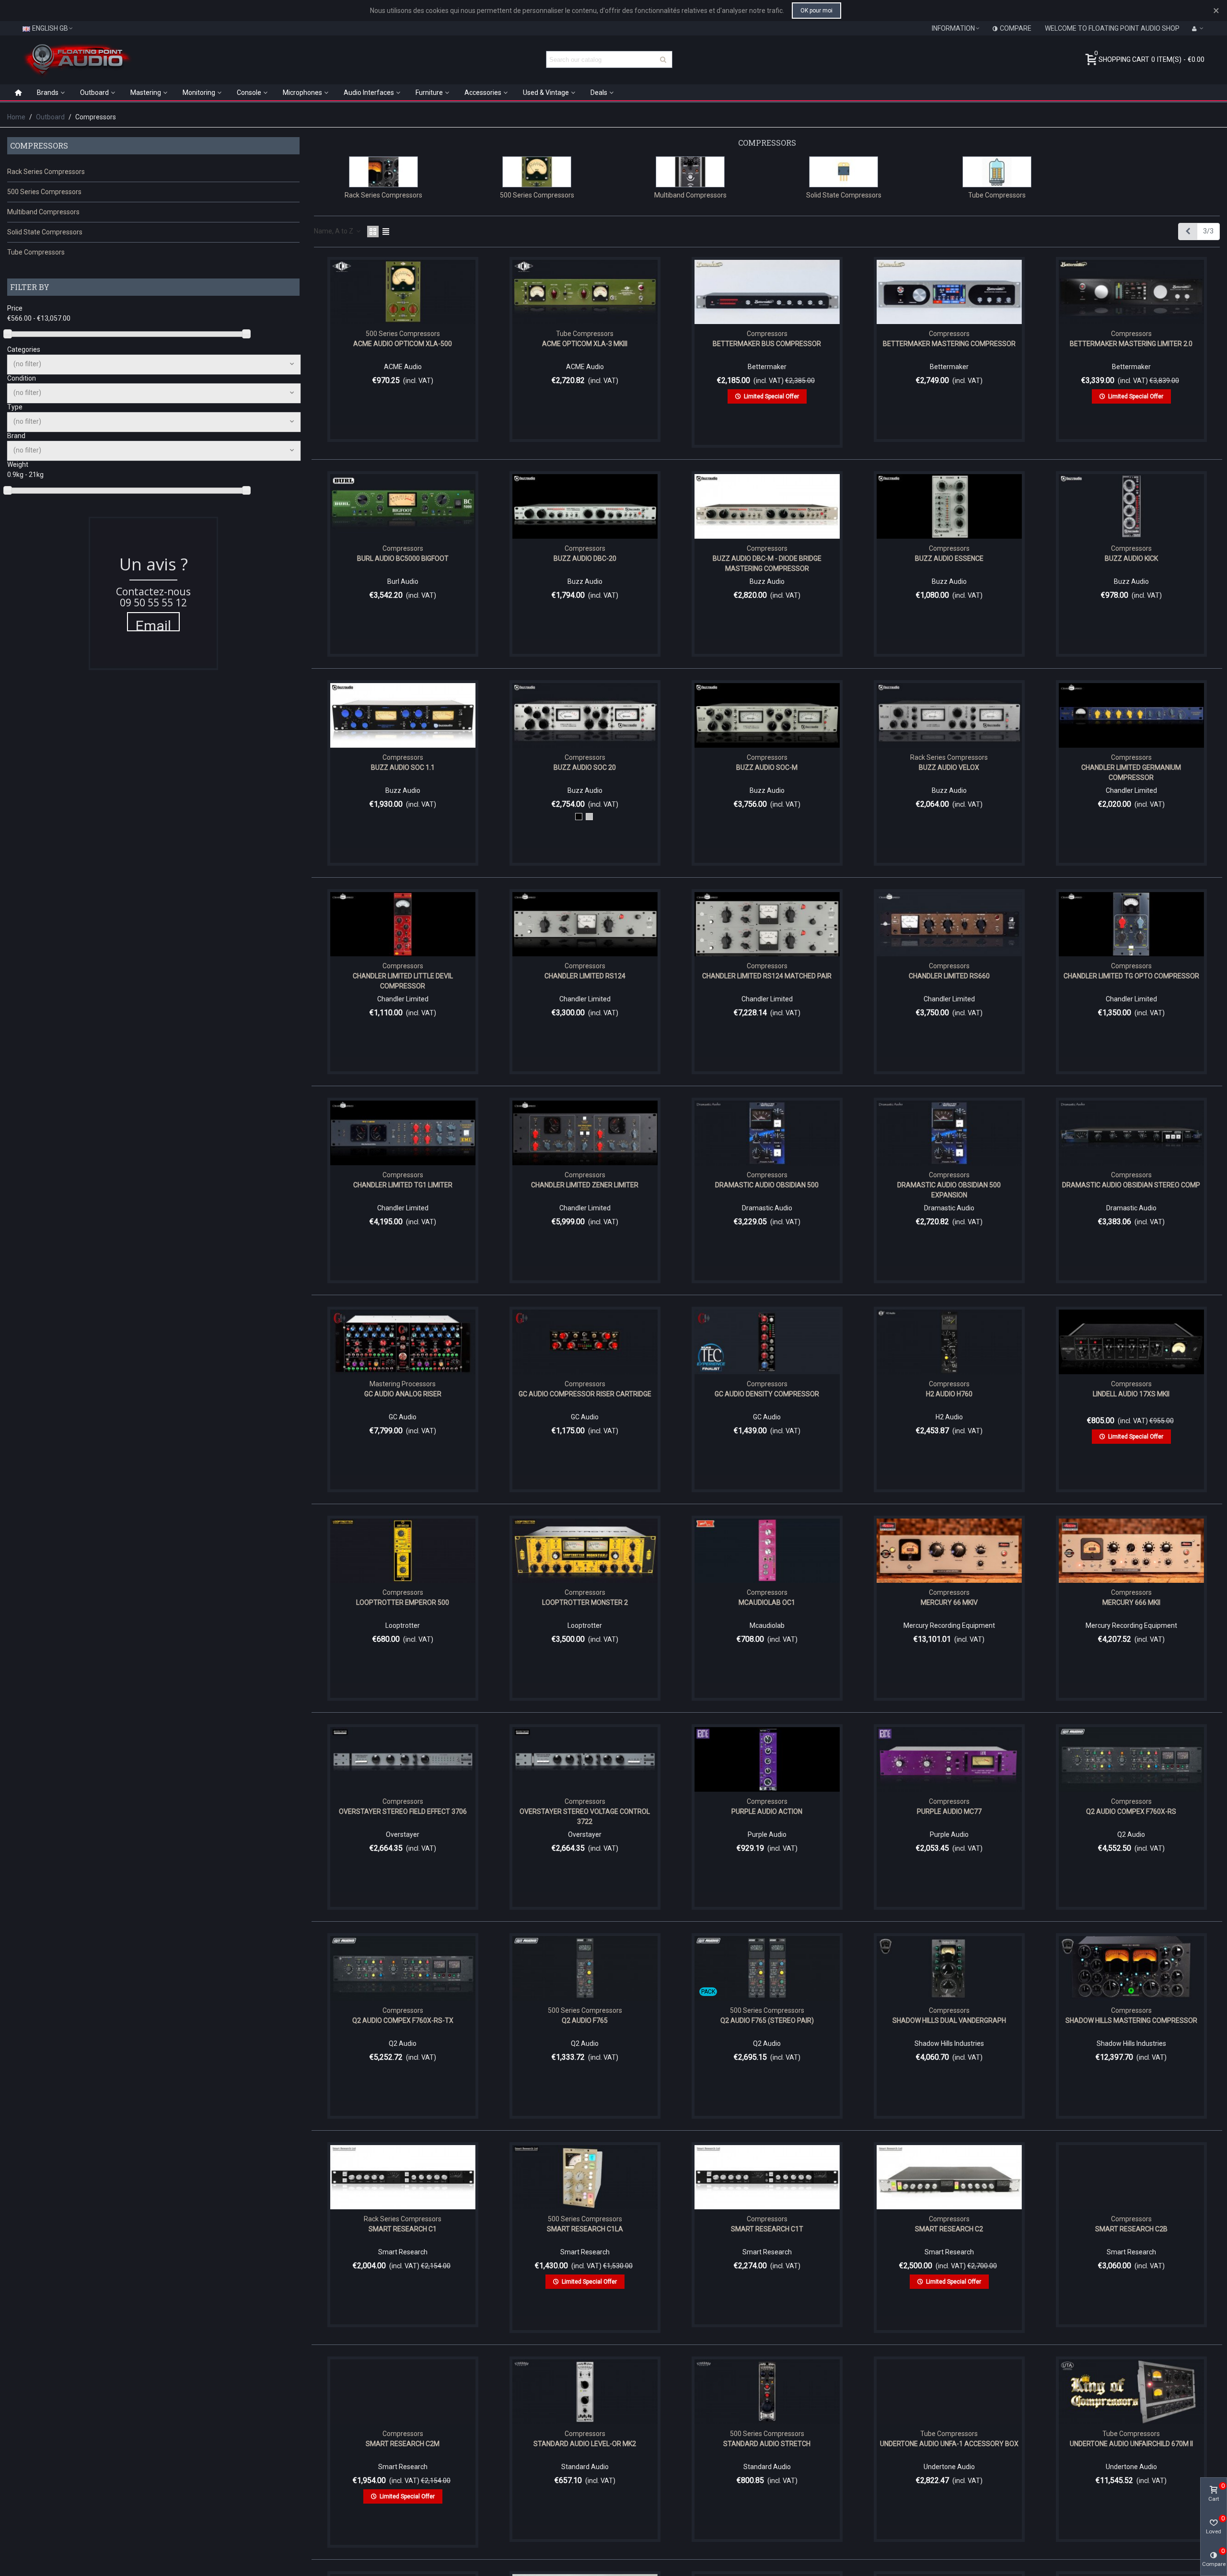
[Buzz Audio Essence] (949, 506)
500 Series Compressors (44, 192)
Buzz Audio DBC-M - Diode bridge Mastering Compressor (767, 563)
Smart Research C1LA (585, 2229)
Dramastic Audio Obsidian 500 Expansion (949, 1190)
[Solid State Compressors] (844, 172)
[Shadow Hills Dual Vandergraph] (949, 1968)
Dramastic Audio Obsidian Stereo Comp (1131, 1185)
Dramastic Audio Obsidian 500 (767, 1185)
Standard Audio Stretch (767, 2444)
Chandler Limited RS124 (585, 976)
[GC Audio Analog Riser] (403, 1342)
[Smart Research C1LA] (585, 2177)
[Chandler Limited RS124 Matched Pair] (767, 924)
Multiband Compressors (43, 212)
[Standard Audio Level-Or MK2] (585, 2392)
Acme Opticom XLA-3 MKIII (585, 344)
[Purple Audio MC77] (949, 1759)
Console (249, 93)
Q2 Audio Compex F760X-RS (1131, 1811)
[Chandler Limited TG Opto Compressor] (1131, 924)
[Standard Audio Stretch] (767, 2392)
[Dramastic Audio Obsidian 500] (767, 1133)
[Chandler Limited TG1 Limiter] (403, 1133)
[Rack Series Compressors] (383, 172)
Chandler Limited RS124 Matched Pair (767, 976)
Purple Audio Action (767, 1811)
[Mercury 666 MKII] (1131, 1551)
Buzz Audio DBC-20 (585, 558)
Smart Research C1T (767, 2229)
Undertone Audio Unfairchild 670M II (1131, 2444)
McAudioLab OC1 (767, 1602)
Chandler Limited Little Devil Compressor (403, 981)
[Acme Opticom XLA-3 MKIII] (585, 292)
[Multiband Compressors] (690, 172)
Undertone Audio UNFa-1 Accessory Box (949, 2444)
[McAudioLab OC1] (767, 1551)
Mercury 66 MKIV (949, 1602)
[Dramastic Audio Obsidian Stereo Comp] (1131, 1133)
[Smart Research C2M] (403, 2392)
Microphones (302, 93)
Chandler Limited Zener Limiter (585, 1185)
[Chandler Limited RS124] (585, 924)
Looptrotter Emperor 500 (403, 1602)
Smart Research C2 (949, 2229)
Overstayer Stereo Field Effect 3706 (403, 1811)
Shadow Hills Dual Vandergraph (949, 2020)
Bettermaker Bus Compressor (767, 344)
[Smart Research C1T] (767, 2177)
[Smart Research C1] (403, 2177)
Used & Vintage (546, 93)
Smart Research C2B (1131, 2229)
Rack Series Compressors (46, 172)
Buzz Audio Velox (949, 767)
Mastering (146, 93)
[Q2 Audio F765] (585, 1968)
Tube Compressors (36, 252)
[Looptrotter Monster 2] (585, 1551)
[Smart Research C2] (949, 2177)
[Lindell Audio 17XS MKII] (1131, 1342)
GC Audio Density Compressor (767, 1394)
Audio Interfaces (369, 93)
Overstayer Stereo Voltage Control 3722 (585, 1816)
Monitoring (199, 93)
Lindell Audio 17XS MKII (1131, 1394)
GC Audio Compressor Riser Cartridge (585, 1394)
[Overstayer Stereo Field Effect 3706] (403, 1759)
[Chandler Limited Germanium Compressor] (1131, 715)
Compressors (39, 145)
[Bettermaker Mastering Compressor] (949, 292)
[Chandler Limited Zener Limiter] (585, 1133)
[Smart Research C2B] (1131, 2177)
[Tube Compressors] (997, 172)
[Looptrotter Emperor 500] (403, 1551)
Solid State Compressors (45, 232)
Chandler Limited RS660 (949, 976)
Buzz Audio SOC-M (767, 767)
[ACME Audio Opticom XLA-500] (403, 292)
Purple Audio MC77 (949, 1811)
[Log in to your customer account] (1198, 28)
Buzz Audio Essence (949, 558)
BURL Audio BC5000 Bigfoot (403, 558)
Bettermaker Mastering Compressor (949, 344)
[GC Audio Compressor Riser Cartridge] (585, 1342)
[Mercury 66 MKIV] (949, 1551)
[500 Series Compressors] (537, 172)
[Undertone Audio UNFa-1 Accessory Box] (949, 2392)
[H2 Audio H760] (949, 1342)
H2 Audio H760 (949, 1394)
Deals (599, 93)
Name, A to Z (334, 231)
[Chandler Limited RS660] (949, 924)
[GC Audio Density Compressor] (767, 1342)
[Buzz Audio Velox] (949, 715)
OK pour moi (816, 11)
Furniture (429, 93)
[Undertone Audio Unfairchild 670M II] (1131, 2392)
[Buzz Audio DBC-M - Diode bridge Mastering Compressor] (767, 506)
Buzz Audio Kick (1131, 558)
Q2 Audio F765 (585, 2020)
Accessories (483, 93)
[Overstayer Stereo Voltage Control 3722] (585, 1759)
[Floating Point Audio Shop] (77, 59)
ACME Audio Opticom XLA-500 (403, 344)
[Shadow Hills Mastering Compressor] (1131, 1968)
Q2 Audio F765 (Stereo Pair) (767, 2020)
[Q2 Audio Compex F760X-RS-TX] (403, 1968)
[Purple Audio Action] (767, 1759)
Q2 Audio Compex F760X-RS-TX (403, 2020)
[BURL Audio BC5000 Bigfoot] (403, 506)
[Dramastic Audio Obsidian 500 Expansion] (949, 1133)
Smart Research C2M (403, 2444)
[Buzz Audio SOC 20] (585, 715)
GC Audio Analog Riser (403, 1394)
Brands (48, 93)
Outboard (94, 93)
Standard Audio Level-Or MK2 (585, 2444)
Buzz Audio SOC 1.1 (403, 767)
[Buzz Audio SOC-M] (767, 715)
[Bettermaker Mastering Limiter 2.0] (1131, 292)
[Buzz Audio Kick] (1131, 506)
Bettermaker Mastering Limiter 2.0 (1131, 344)
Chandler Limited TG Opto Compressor (1131, 976)
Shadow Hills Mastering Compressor (1131, 2020)
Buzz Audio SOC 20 (585, 767)
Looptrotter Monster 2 (585, 1602)
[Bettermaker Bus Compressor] (767, 292)
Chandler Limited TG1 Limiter (403, 1185)
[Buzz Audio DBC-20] (585, 506)
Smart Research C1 (403, 2229)
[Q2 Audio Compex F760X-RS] (1131, 1759)
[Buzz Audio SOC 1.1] (403, 715)
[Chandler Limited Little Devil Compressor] (403, 924)
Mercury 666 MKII (1131, 1602)
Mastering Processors (403, 1384)
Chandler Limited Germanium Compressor (1131, 772)
